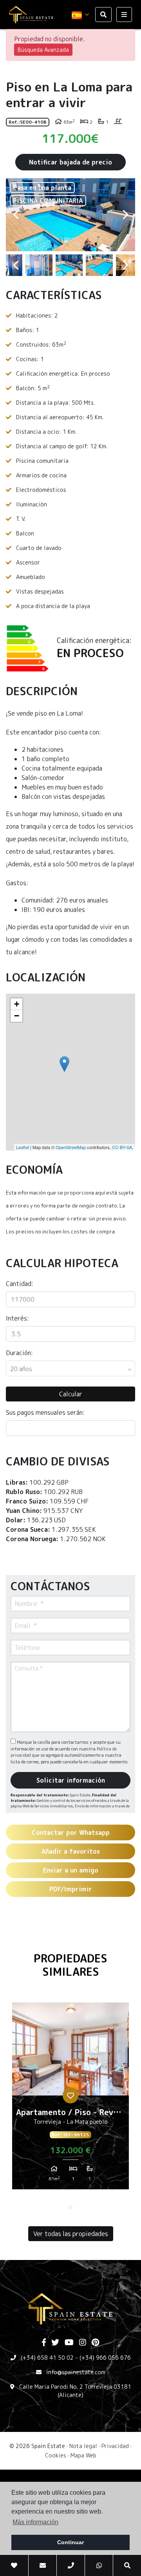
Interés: (17, 1318)
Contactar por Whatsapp (71, 1832)
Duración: (19, 1353)
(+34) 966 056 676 (105, 2358)
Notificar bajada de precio (70, 162)
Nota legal (83, 2446)
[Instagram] (83, 2343)
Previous (16, 215)
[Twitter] (55, 2343)
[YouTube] (69, 2343)
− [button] (17, 1016)
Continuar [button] (70, 2542)
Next (125, 215)
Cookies (56, 2455)
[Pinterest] (95, 2343)
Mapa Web (83, 2455)
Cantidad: (20, 1284)
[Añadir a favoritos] (70, 2096)
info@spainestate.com (76, 2372)
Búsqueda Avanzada (43, 50)
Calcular (71, 1394)
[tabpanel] (70, 2099)
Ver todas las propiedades (71, 2234)
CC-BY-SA (122, 1147)
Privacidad (115, 2446)
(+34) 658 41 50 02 (47, 2358)
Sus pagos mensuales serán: (45, 1412)
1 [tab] (70, 2207)
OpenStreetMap (71, 1147)
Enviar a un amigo (71, 1870)
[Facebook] (44, 2343)
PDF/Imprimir (71, 1889)
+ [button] (17, 1004)
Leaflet (23, 1147)
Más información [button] (35, 2522)
